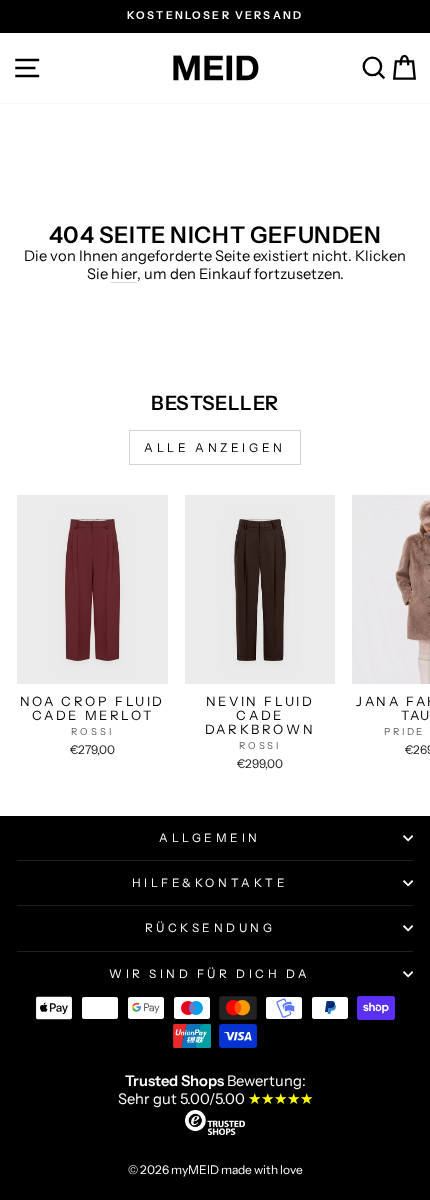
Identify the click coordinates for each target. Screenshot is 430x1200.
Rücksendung (210, 928)
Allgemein (210, 838)
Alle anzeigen (215, 447)
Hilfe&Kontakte (210, 883)
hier (124, 274)
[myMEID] (215, 68)
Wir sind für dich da (210, 974)
